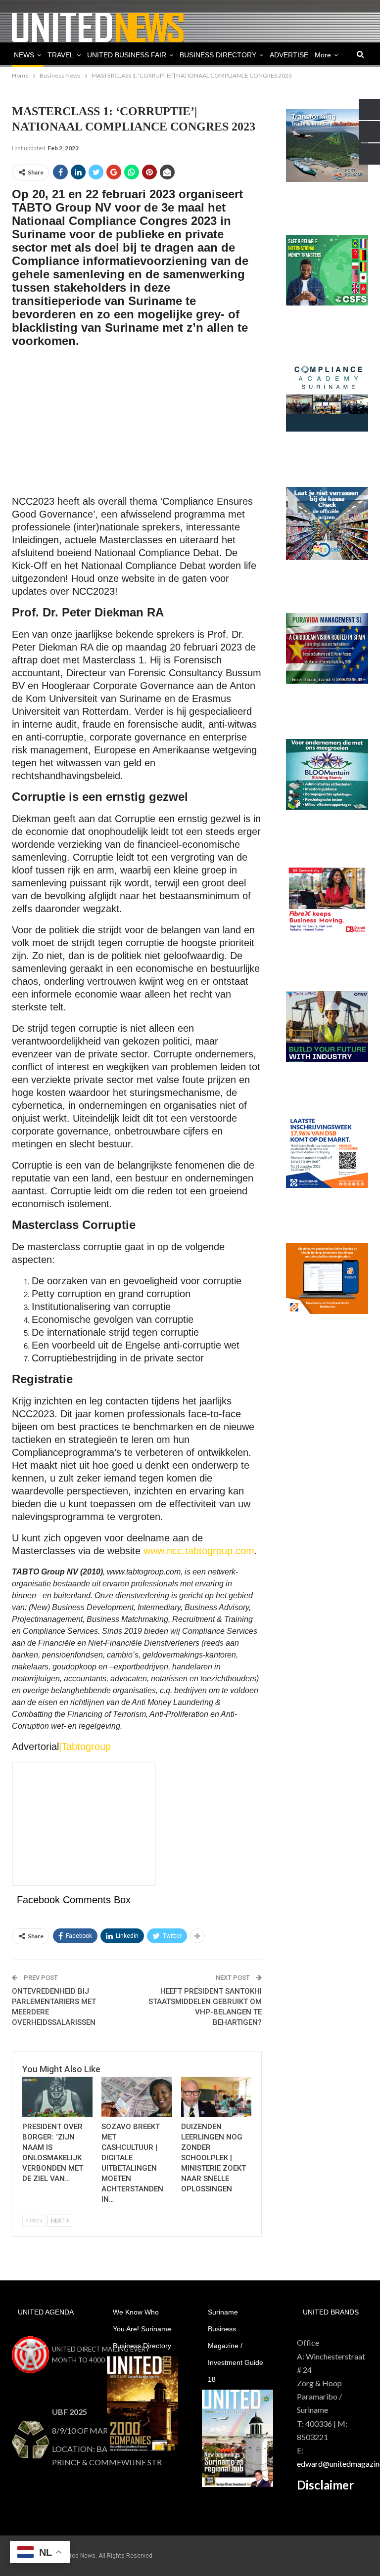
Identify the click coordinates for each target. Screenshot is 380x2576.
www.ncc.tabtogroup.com (199, 1551)
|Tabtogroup (85, 1746)
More (323, 55)
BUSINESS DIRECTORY (218, 55)
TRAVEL (61, 55)
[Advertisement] (137, 426)
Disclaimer (325, 2485)
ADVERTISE (289, 55)
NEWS (24, 55)
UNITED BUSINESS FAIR (127, 55)
